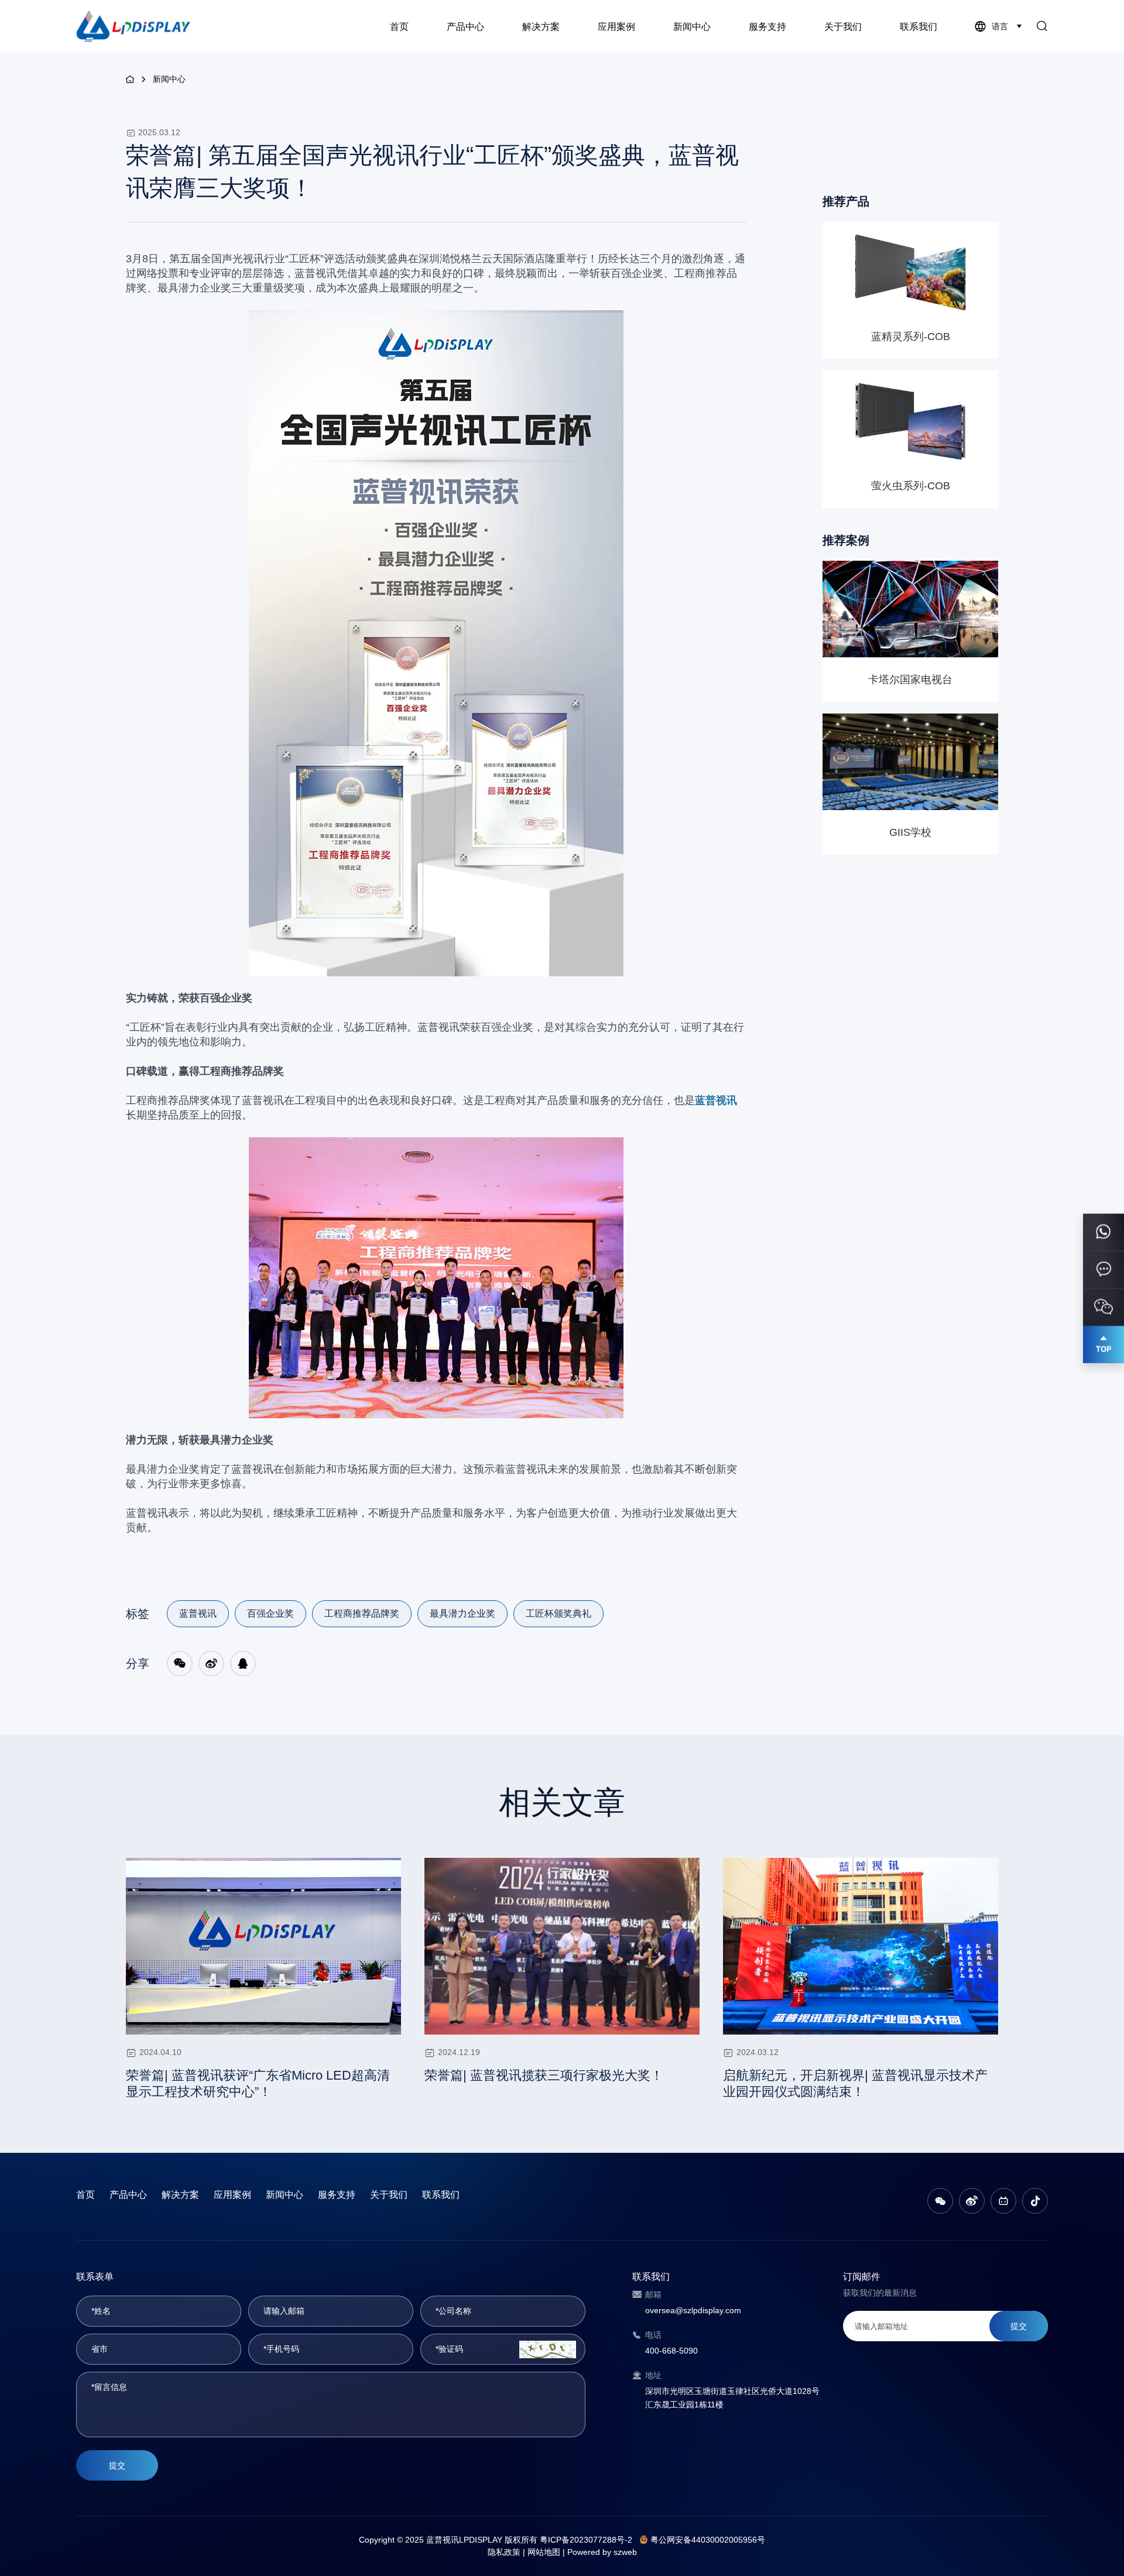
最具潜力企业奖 (462, 1613)
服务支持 (767, 27)
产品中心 (465, 27)
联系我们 (919, 27)
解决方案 (541, 27)
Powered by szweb (602, 2552)
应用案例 (616, 27)
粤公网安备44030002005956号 (708, 2540)
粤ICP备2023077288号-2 (586, 2540)
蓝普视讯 (198, 1613)
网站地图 (544, 2552)
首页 (399, 27)
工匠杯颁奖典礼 (558, 1613)
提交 (117, 2465)
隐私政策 (504, 2552)
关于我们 (843, 27)
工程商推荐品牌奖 (362, 1613)
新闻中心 (692, 27)
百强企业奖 (270, 1613)
